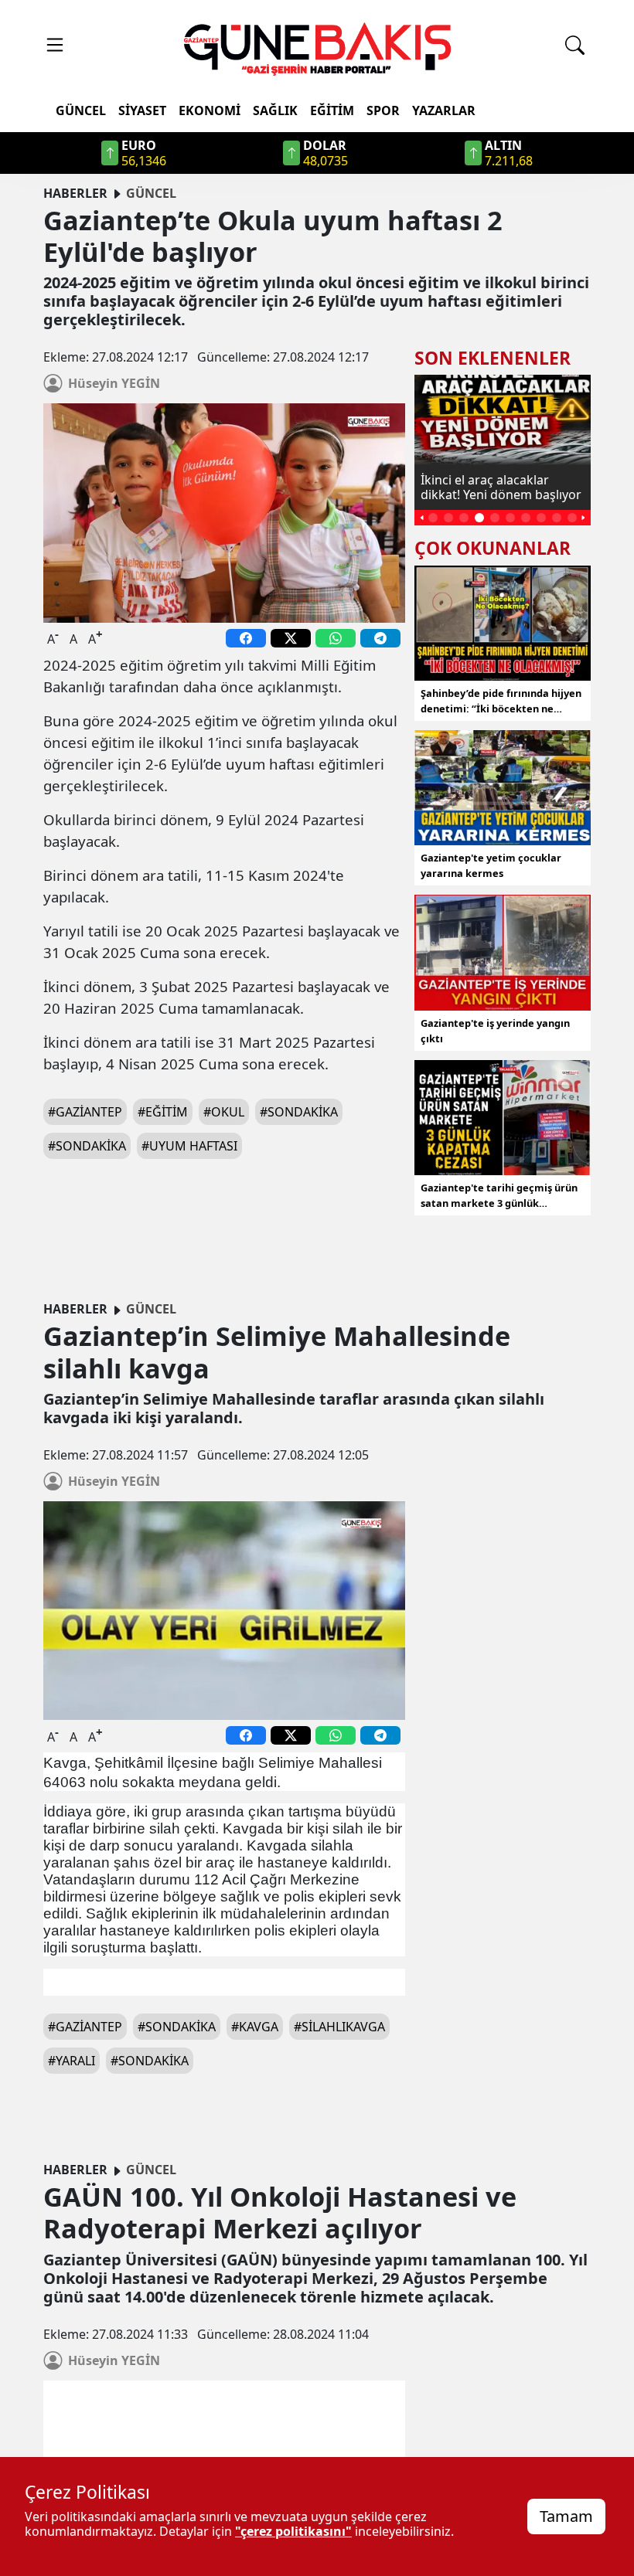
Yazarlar (444, 110)
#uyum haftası (189, 1146)
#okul (224, 1112)
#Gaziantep (85, 1112)
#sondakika (299, 1112)
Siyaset (142, 110)
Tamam (566, 2516)
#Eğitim (163, 1112)
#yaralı (72, 2061)
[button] (422, 518)
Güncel (81, 110)
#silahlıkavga (339, 2027)
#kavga (255, 2027)
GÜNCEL (151, 193)
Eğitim (332, 110)
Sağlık (275, 110)
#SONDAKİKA (87, 1146)
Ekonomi (210, 110)
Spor (383, 110)
